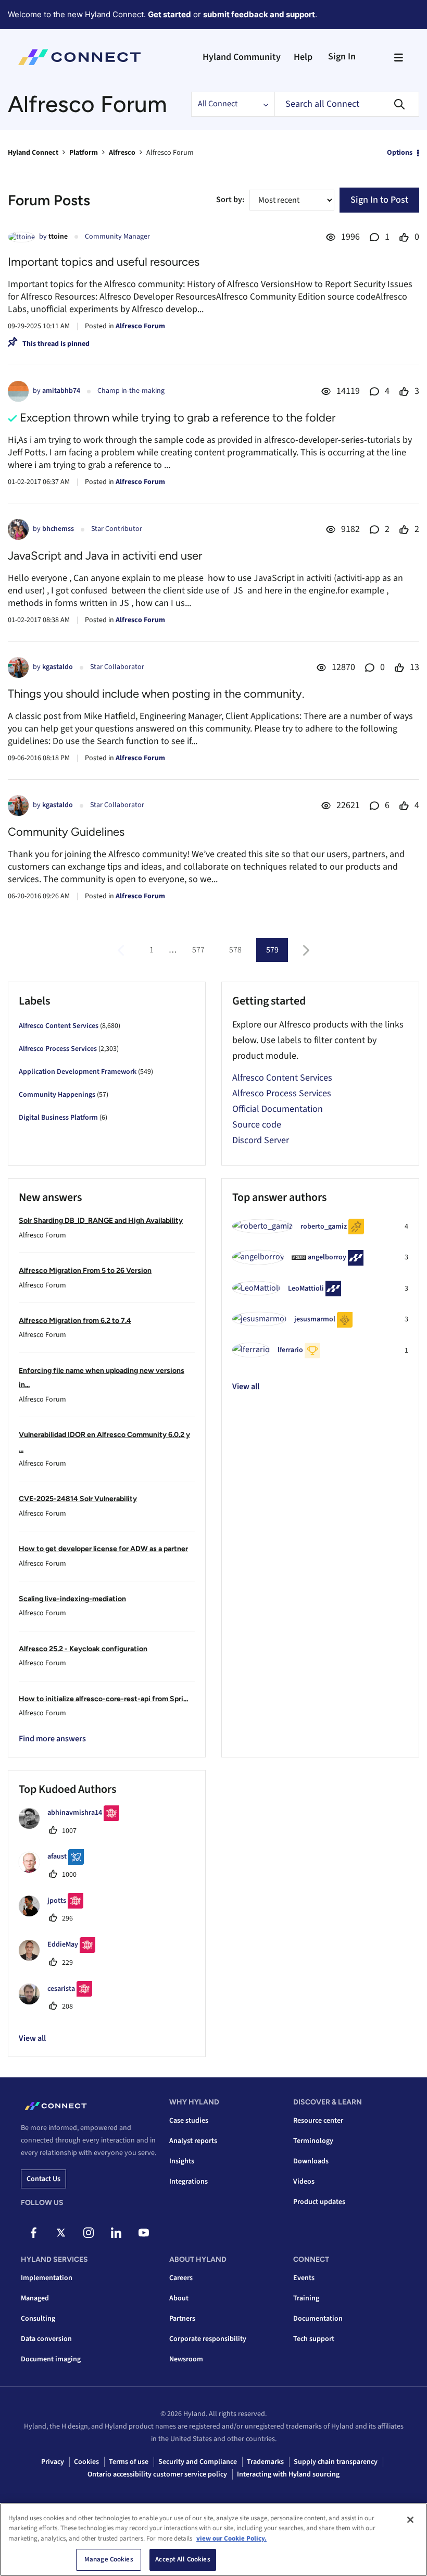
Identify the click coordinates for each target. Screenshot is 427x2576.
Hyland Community (242, 57)
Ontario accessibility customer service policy (157, 2474)
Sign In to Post (379, 200)
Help (303, 57)
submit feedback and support (259, 14)
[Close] (410, 2520)
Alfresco (122, 153)
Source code (257, 1125)
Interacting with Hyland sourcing (288, 2474)
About (179, 2298)
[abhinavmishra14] (73, 1826)
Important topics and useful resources (104, 262)
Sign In (342, 57)
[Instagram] (89, 2233)
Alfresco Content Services (59, 1026)
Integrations (189, 2182)
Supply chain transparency (336, 2462)
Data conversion (46, 2339)
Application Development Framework (78, 1072)
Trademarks (265, 2462)
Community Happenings (57, 1095)
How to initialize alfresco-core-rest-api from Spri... (103, 1699)
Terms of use (129, 2462)
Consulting (38, 2319)
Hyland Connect (33, 153)
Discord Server (261, 1140)
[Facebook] (33, 2233)
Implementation (47, 2278)
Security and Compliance (198, 2462)
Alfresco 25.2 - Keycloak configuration (83, 1649)
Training (306, 2298)
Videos (304, 2182)
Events (304, 2278)
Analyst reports (193, 2141)
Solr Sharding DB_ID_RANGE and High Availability (101, 1221)
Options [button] (400, 153)
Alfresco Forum (140, 326)
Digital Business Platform (58, 1118)
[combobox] (347, 104)
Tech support (314, 2339)
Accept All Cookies (183, 2559)
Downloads (311, 2161)
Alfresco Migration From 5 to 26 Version (85, 1271)
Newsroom (186, 2359)
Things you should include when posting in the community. (156, 694)
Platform (84, 153)
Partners (182, 2319)
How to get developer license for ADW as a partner (103, 1549)
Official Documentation (278, 1109)
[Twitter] (61, 2233)
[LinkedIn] (116, 2233)
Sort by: (230, 200)
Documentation (318, 2319)
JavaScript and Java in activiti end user (105, 556)
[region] (213, 2540)
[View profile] (21, 237)
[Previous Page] (122, 951)
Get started (169, 14)
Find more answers (52, 1739)
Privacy (53, 2462)
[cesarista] (59, 2002)
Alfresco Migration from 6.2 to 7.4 (75, 1321)
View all (246, 1386)
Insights (182, 2161)
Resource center (318, 2121)
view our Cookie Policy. (231, 2538)
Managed (35, 2298)
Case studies (189, 2121)
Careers (181, 2278)
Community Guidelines (66, 832)
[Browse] (398, 57)
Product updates (319, 2202)
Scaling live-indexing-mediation (72, 1599)
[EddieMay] (61, 1958)
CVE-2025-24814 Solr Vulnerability (78, 1499)
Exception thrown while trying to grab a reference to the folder (178, 418)
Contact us (43, 2179)
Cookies (86, 2462)
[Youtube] (144, 2233)
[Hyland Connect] (79, 57)
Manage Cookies (109, 2559)
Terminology (313, 2141)
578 (235, 950)
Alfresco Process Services (58, 1049)
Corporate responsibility (208, 2339)
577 (198, 950)
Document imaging (51, 2359)
